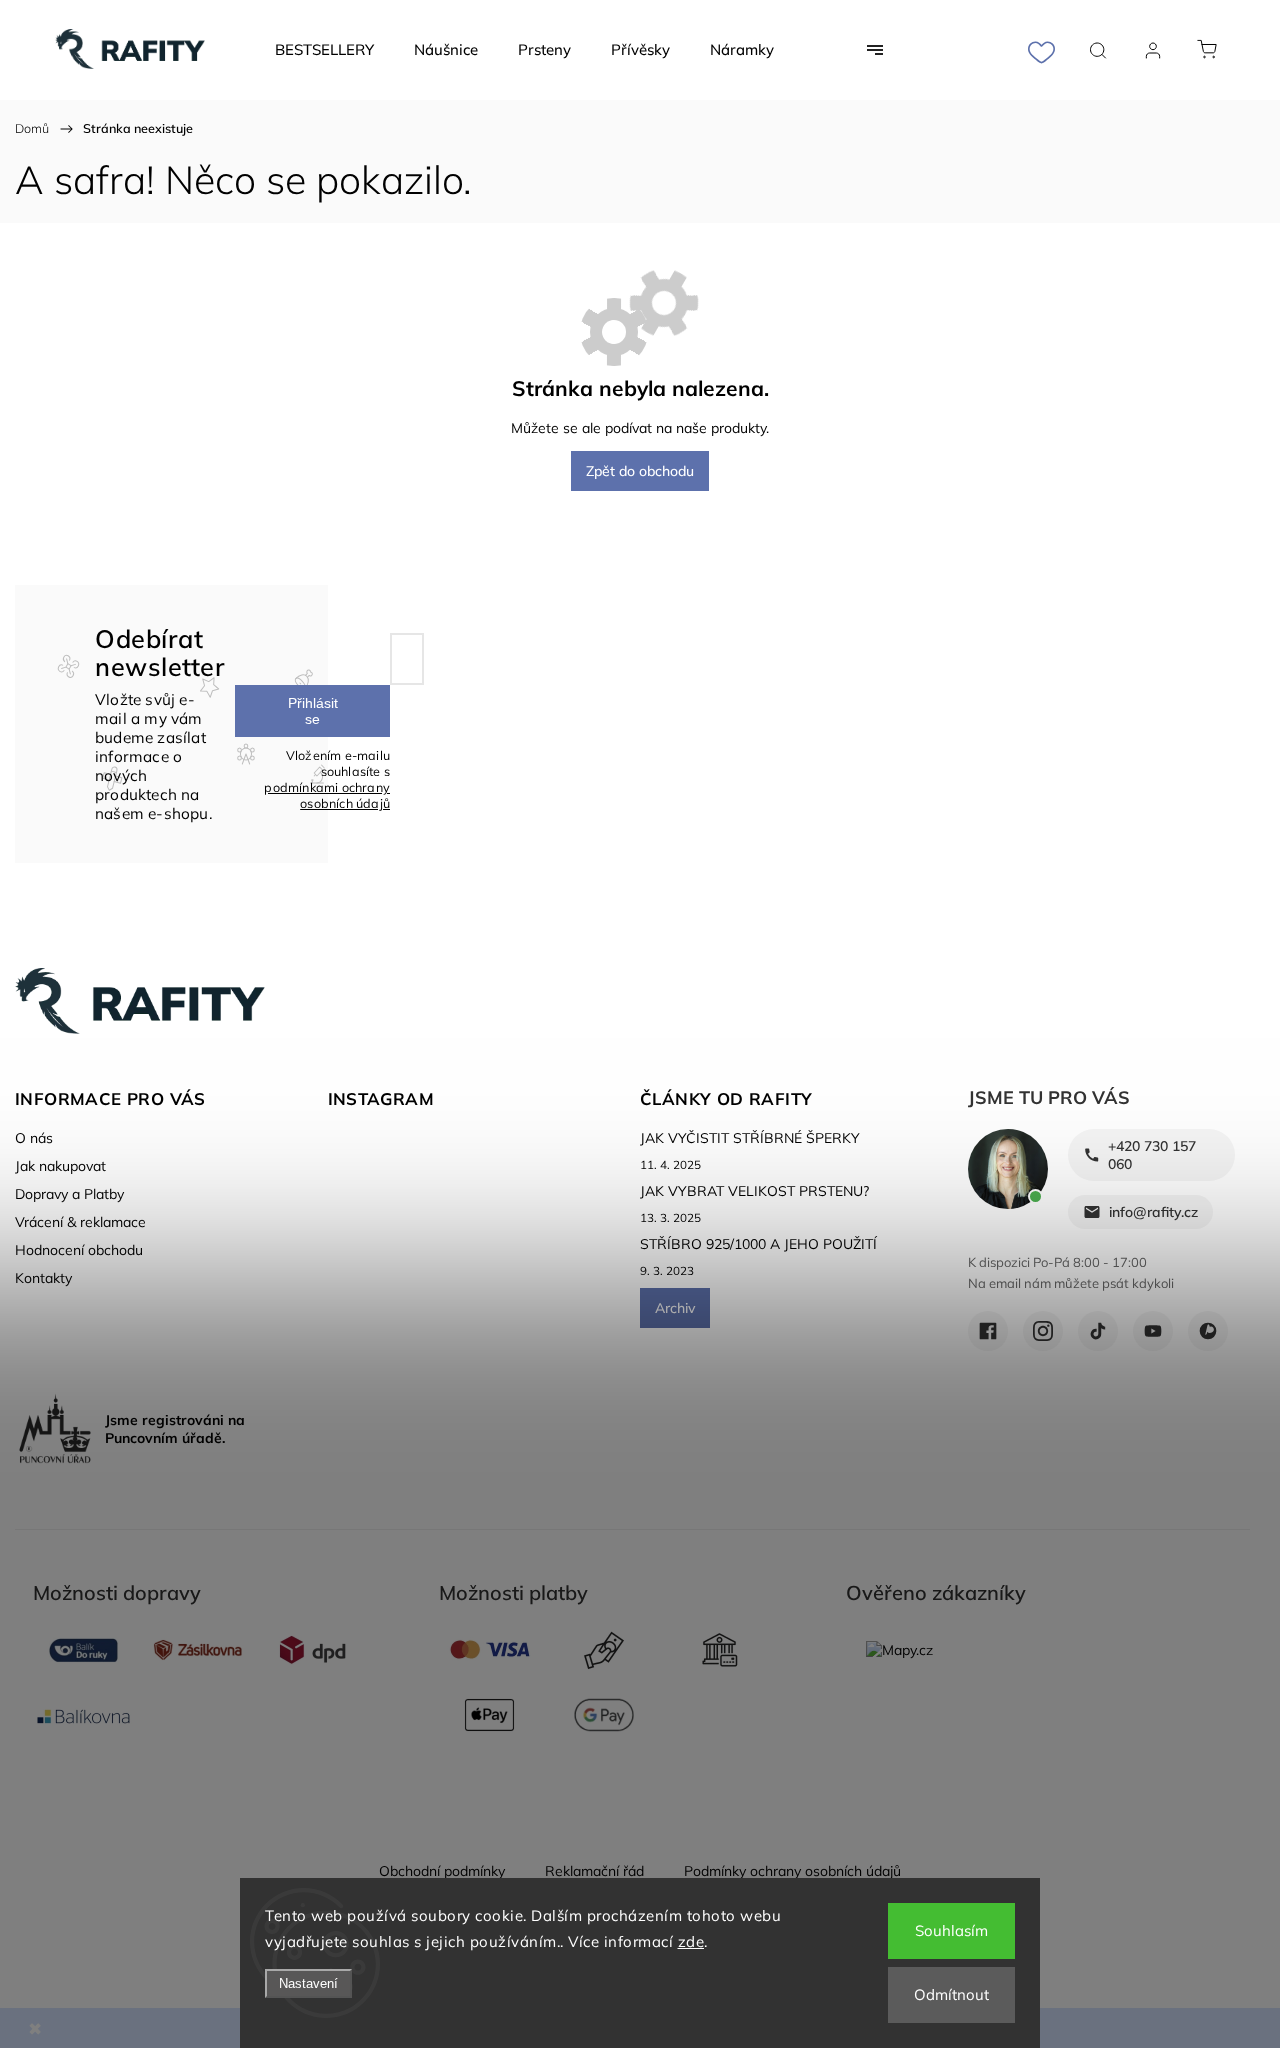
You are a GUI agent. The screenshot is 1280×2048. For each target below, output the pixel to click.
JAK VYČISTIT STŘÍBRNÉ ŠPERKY (750, 1138)
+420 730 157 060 (1152, 1155)
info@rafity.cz (1153, 1212)
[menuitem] (324, 50)
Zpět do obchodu (640, 471)
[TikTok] (1098, 1331)
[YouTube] (1153, 1331)
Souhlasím (951, 1930)
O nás (34, 1138)
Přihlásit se (313, 711)
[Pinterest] (1208, 1331)
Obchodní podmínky (442, 1871)
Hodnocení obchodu (79, 1250)
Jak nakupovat (60, 1166)
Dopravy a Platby (69, 1194)
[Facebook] (988, 1331)
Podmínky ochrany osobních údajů (792, 1871)
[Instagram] (1043, 1331)
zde (691, 1941)
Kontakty (43, 1278)
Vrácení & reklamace (80, 1222)
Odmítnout (951, 1994)
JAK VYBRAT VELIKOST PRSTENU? (754, 1191)
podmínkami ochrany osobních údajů (327, 795)
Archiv (675, 1308)
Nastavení (308, 1983)
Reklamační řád (594, 1871)
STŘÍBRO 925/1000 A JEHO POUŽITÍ (758, 1244)
